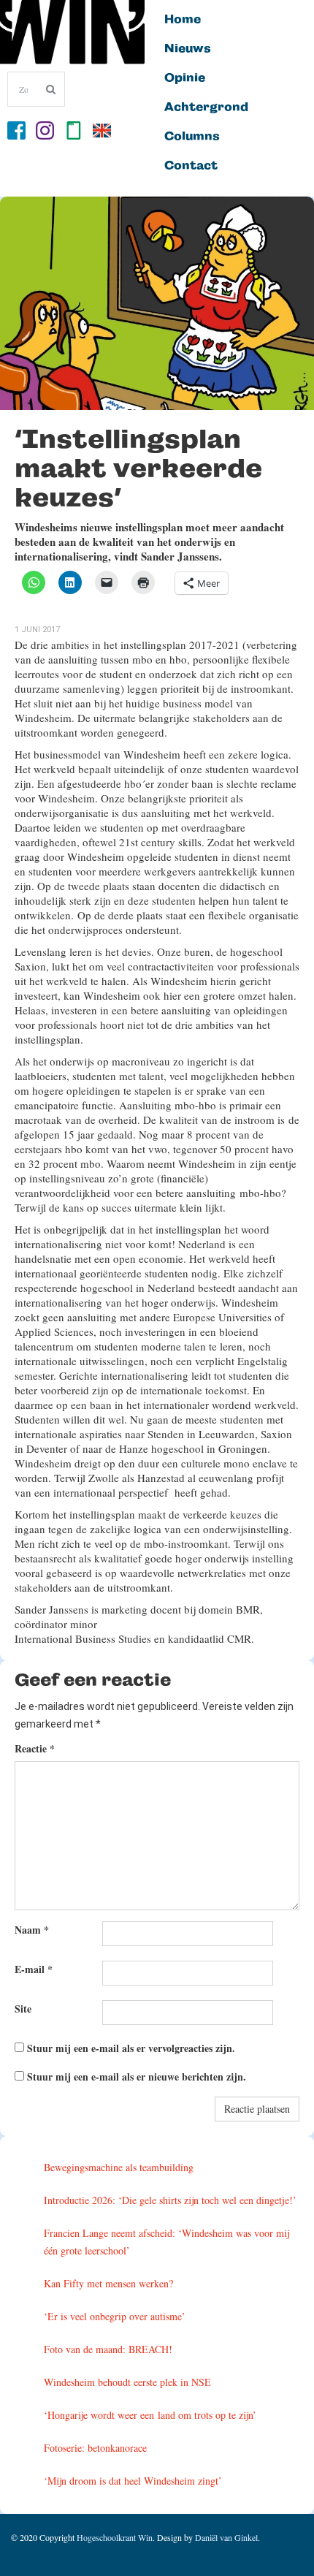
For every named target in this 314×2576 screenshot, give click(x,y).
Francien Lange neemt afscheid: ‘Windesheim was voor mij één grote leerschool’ (166, 2242)
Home (183, 20)
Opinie (185, 78)
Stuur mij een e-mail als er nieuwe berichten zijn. (137, 2077)
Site (23, 2009)
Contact (191, 166)
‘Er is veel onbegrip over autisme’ (115, 2316)
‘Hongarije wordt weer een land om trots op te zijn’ (150, 2415)
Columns (192, 137)
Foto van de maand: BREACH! (108, 2349)
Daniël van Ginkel (226, 2537)
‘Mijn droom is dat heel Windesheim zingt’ (133, 2481)
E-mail (34, 1969)
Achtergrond (206, 107)
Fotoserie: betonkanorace (95, 2448)
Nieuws (188, 49)
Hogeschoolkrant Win (115, 2537)
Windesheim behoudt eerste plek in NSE (127, 2382)
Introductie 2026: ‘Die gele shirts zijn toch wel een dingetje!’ (170, 2200)
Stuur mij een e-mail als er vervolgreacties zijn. (131, 2048)
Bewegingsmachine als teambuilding (119, 2167)
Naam (32, 1930)
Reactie (35, 1748)
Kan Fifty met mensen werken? (108, 2283)
